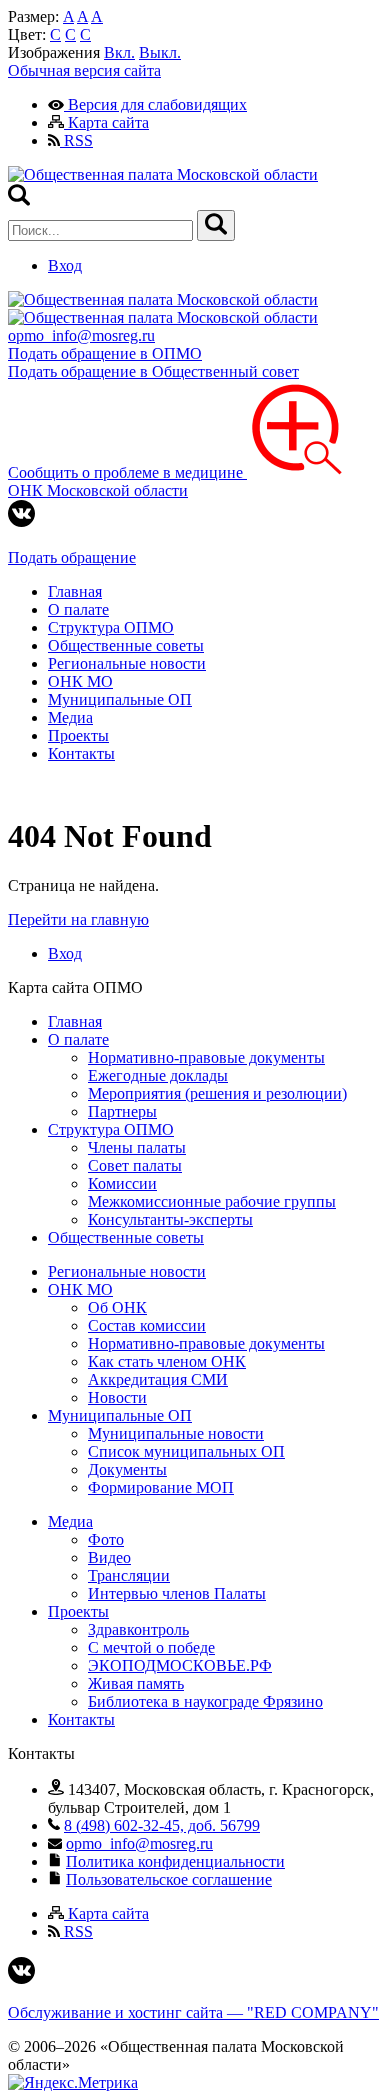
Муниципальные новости (176, 1433)
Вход (65, 265)
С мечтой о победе (151, 1647)
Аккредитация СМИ (158, 1379)
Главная (75, 591)
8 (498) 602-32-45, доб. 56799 (162, 1825)
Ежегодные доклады (158, 1075)
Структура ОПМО (111, 627)
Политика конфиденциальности (175, 1861)
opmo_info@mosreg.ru (81, 335)
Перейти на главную (78, 919)
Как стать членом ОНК (167, 1361)
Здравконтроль (138, 1629)
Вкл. (119, 52)
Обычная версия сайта (84, 70)
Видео (109, 1557)
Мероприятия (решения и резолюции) (217, 1093)
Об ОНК (117, 1307)
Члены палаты (137, 1147)
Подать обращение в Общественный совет (153, 371)
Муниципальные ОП (120, 699)
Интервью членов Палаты (177, 1593)
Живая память (136, 1683)
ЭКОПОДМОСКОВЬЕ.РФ (180, 1665)
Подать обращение (72, 557)
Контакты (81, 753)
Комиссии (122, 1183)
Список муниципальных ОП (186, 1451)
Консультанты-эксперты (170, 1219)
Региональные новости (127, 663)
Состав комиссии (147, 1325)
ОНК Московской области (98, 490)
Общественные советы (126, 645)
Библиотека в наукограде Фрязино (205, 1701)
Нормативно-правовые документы (206, 1057)
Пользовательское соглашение (169, 1879)
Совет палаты (135, 1165)
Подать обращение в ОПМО (105, 353)
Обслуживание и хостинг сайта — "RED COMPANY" (193, 2012)
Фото (106, 1539)
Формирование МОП (161, 1487)
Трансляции (129, 1575)
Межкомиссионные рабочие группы (212, 1201)
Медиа (70, 717)
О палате (78, 609)
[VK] (21, 521)
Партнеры (122, 1111)
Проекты (78, 735)
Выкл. (160, 52)
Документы (127, 1469)
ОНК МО (80, 681)
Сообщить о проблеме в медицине (127, 472)
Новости (117, 1397)
